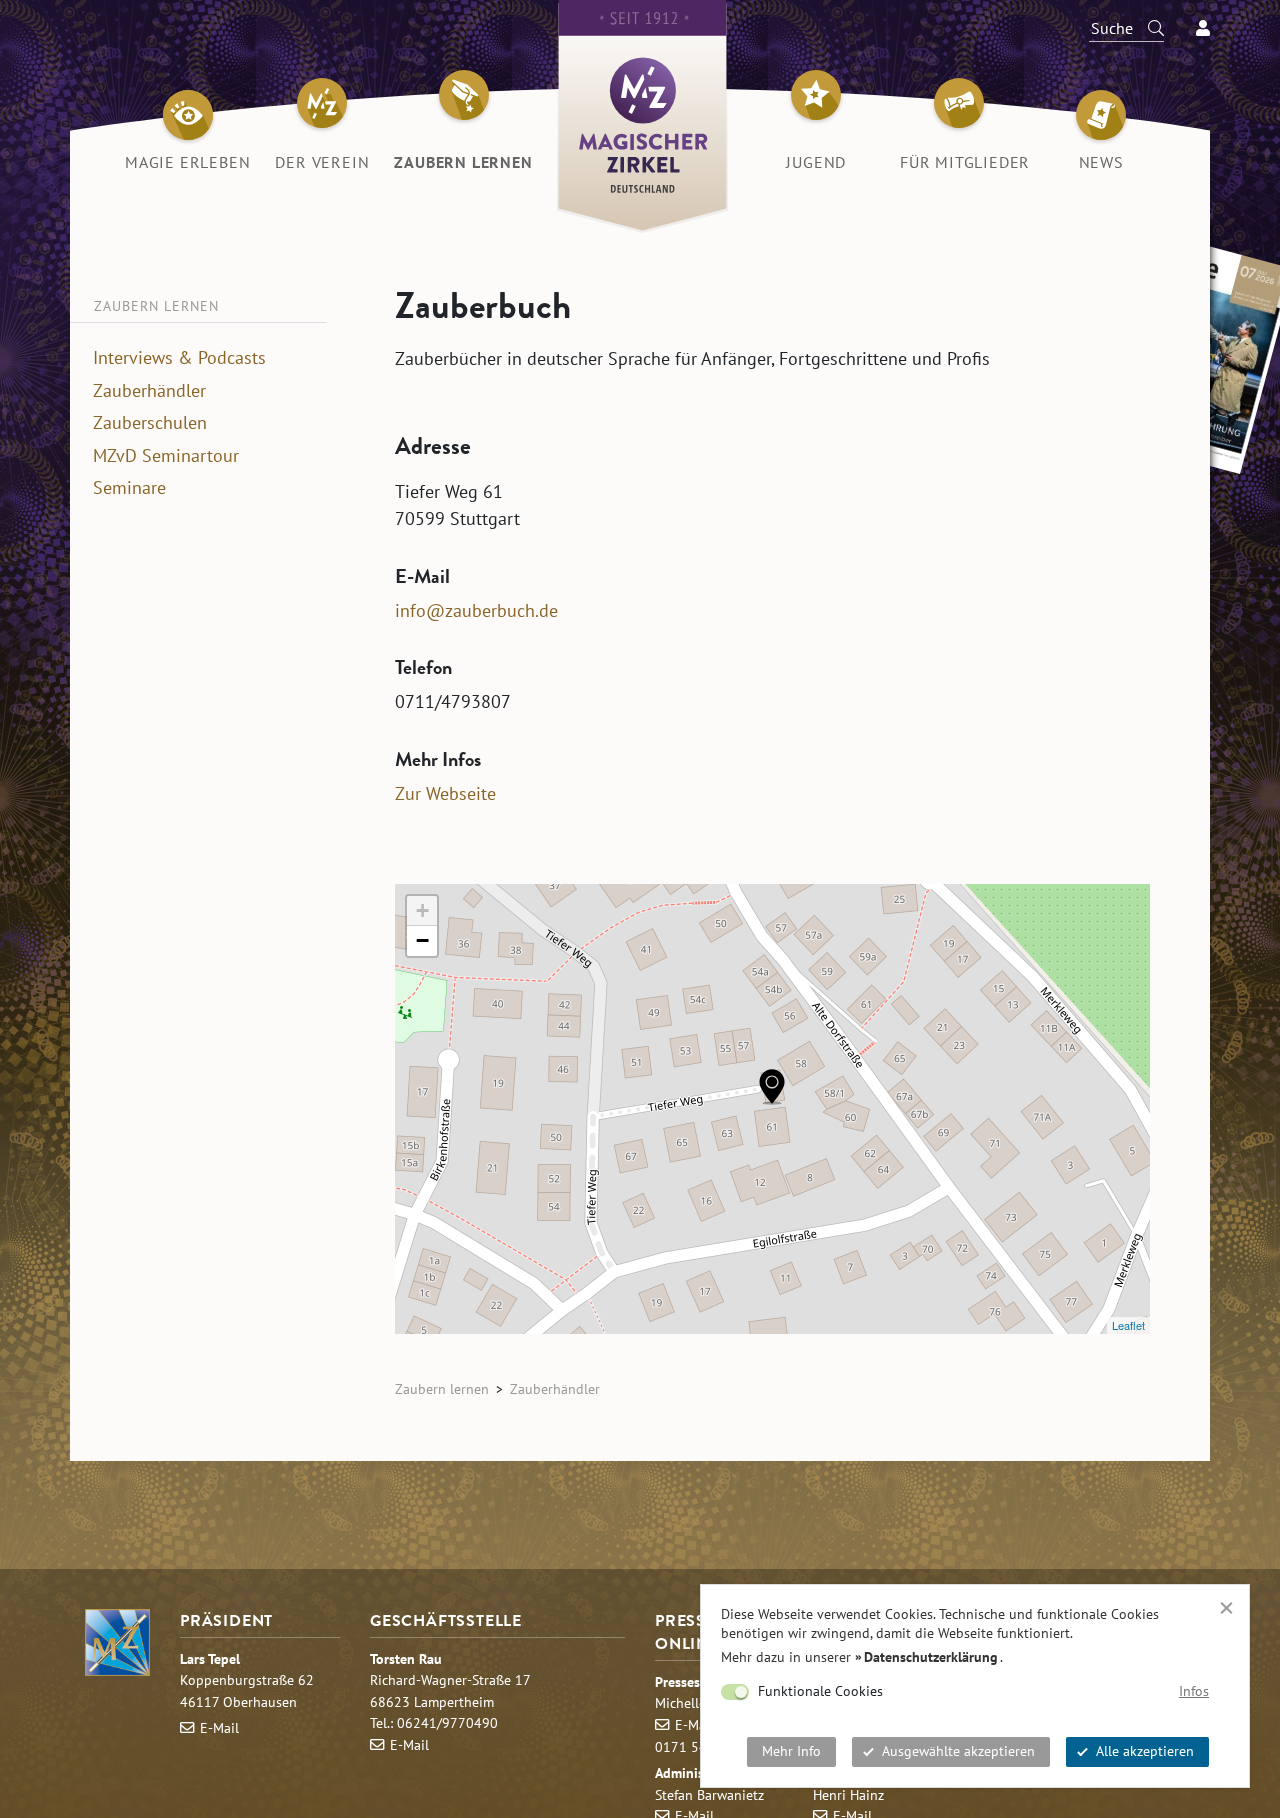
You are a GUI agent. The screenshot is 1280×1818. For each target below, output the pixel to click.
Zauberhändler (149, 391)
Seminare (129, 488)
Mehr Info (791, 1751)
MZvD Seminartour (166, 456)
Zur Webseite (445, 793)
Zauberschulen (150, 423)
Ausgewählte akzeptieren (958, 1751)
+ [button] (422, 910)
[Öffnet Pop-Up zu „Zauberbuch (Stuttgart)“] (772, 1086)
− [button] (422, 940)
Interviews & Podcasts (179, 358)
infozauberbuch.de (476, 610)
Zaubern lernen (442, 1388)
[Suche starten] (1147, 28)
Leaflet (1128, 1325)
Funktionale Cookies (820, 1691)
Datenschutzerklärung (931, 1657)
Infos (1194, 1691)
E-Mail (219, 1727)
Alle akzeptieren (1145, 1751)
